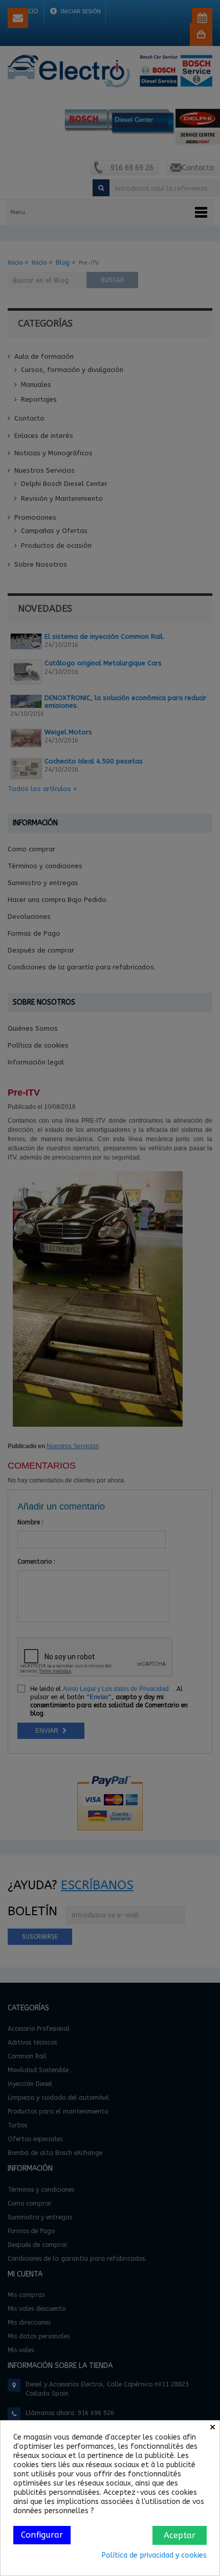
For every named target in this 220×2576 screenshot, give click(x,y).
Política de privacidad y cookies (154, 2555)
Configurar (42, 2535)
